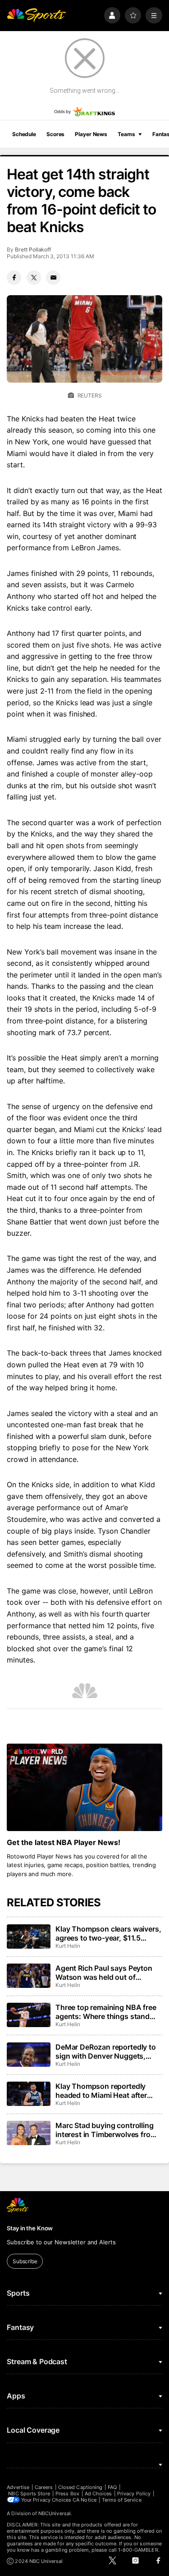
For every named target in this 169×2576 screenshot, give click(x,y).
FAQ (112, 2487)
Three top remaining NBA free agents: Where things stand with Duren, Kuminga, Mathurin (108, 2012)
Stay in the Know (30, 2228)
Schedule (24, 134)
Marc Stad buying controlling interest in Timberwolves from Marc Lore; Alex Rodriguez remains (106, 2130)
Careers (44, 2487)
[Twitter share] (34, 278)
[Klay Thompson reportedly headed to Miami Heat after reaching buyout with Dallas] (28, 2094)
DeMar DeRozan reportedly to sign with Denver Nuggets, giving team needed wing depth (108, 2051)
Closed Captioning (80, 2487)
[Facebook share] (14, 278)
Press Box (67, 2494)
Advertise (18, 2487)
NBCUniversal (55, 2513)
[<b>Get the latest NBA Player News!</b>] (84, 1787)
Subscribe (25, 2261)
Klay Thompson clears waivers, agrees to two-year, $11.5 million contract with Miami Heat (108, 1933)
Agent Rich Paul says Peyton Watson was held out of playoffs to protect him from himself (104, 1973)
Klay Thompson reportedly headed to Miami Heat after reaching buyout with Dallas (103, 2091)
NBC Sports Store (29, 2494)
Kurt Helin (68, 1946)
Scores (55, 134)
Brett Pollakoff (33, 249)
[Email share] (53, 278)
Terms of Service (122, 2500)
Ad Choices (98, 2494)
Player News (91, 134)
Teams (126, 134)
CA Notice (84, 2500)
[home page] (36, 16)
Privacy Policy (134, 2494)
